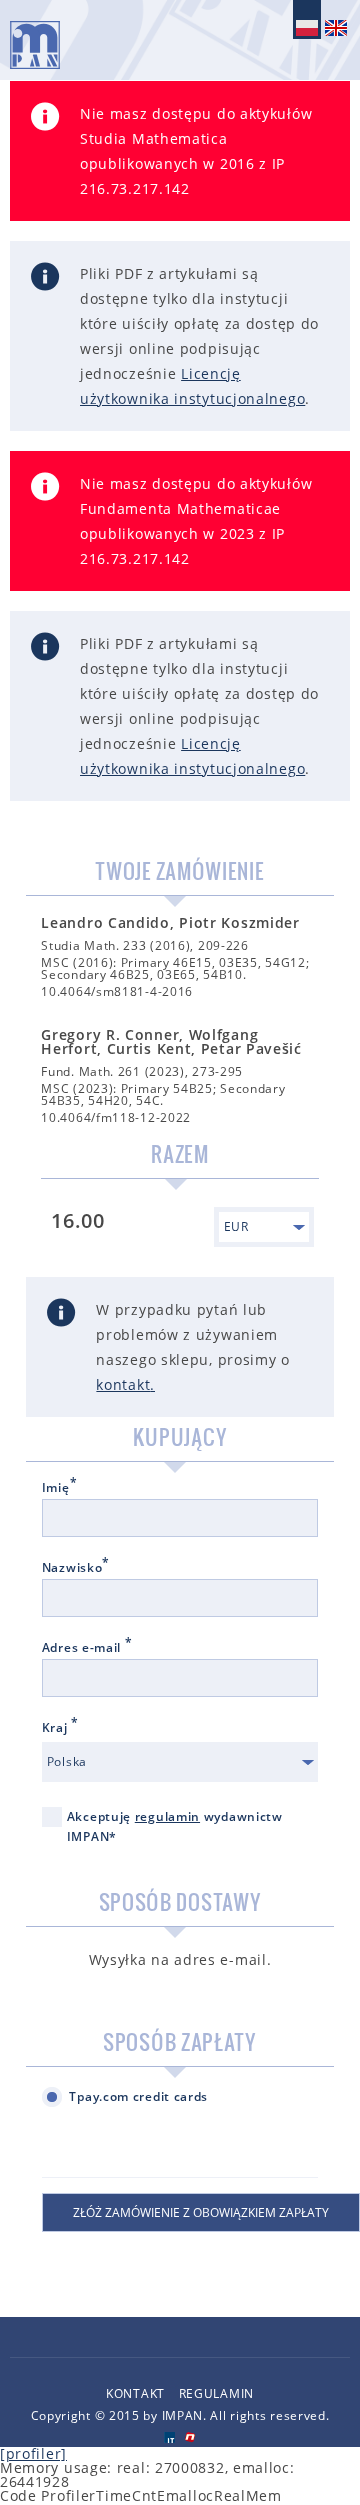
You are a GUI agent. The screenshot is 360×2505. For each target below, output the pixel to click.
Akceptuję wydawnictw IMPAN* (175, 1826)
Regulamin (216, 2393)
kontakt (123, 1384)
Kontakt (135, 2393)
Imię (60, 1488)
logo (35, 45)
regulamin (167, 1816)
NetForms (190, 2437)
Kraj (60, 1728)
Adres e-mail (87, 1648)
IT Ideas (169, 2437)
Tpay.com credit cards (138, 2096)
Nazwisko (76, 1568)
